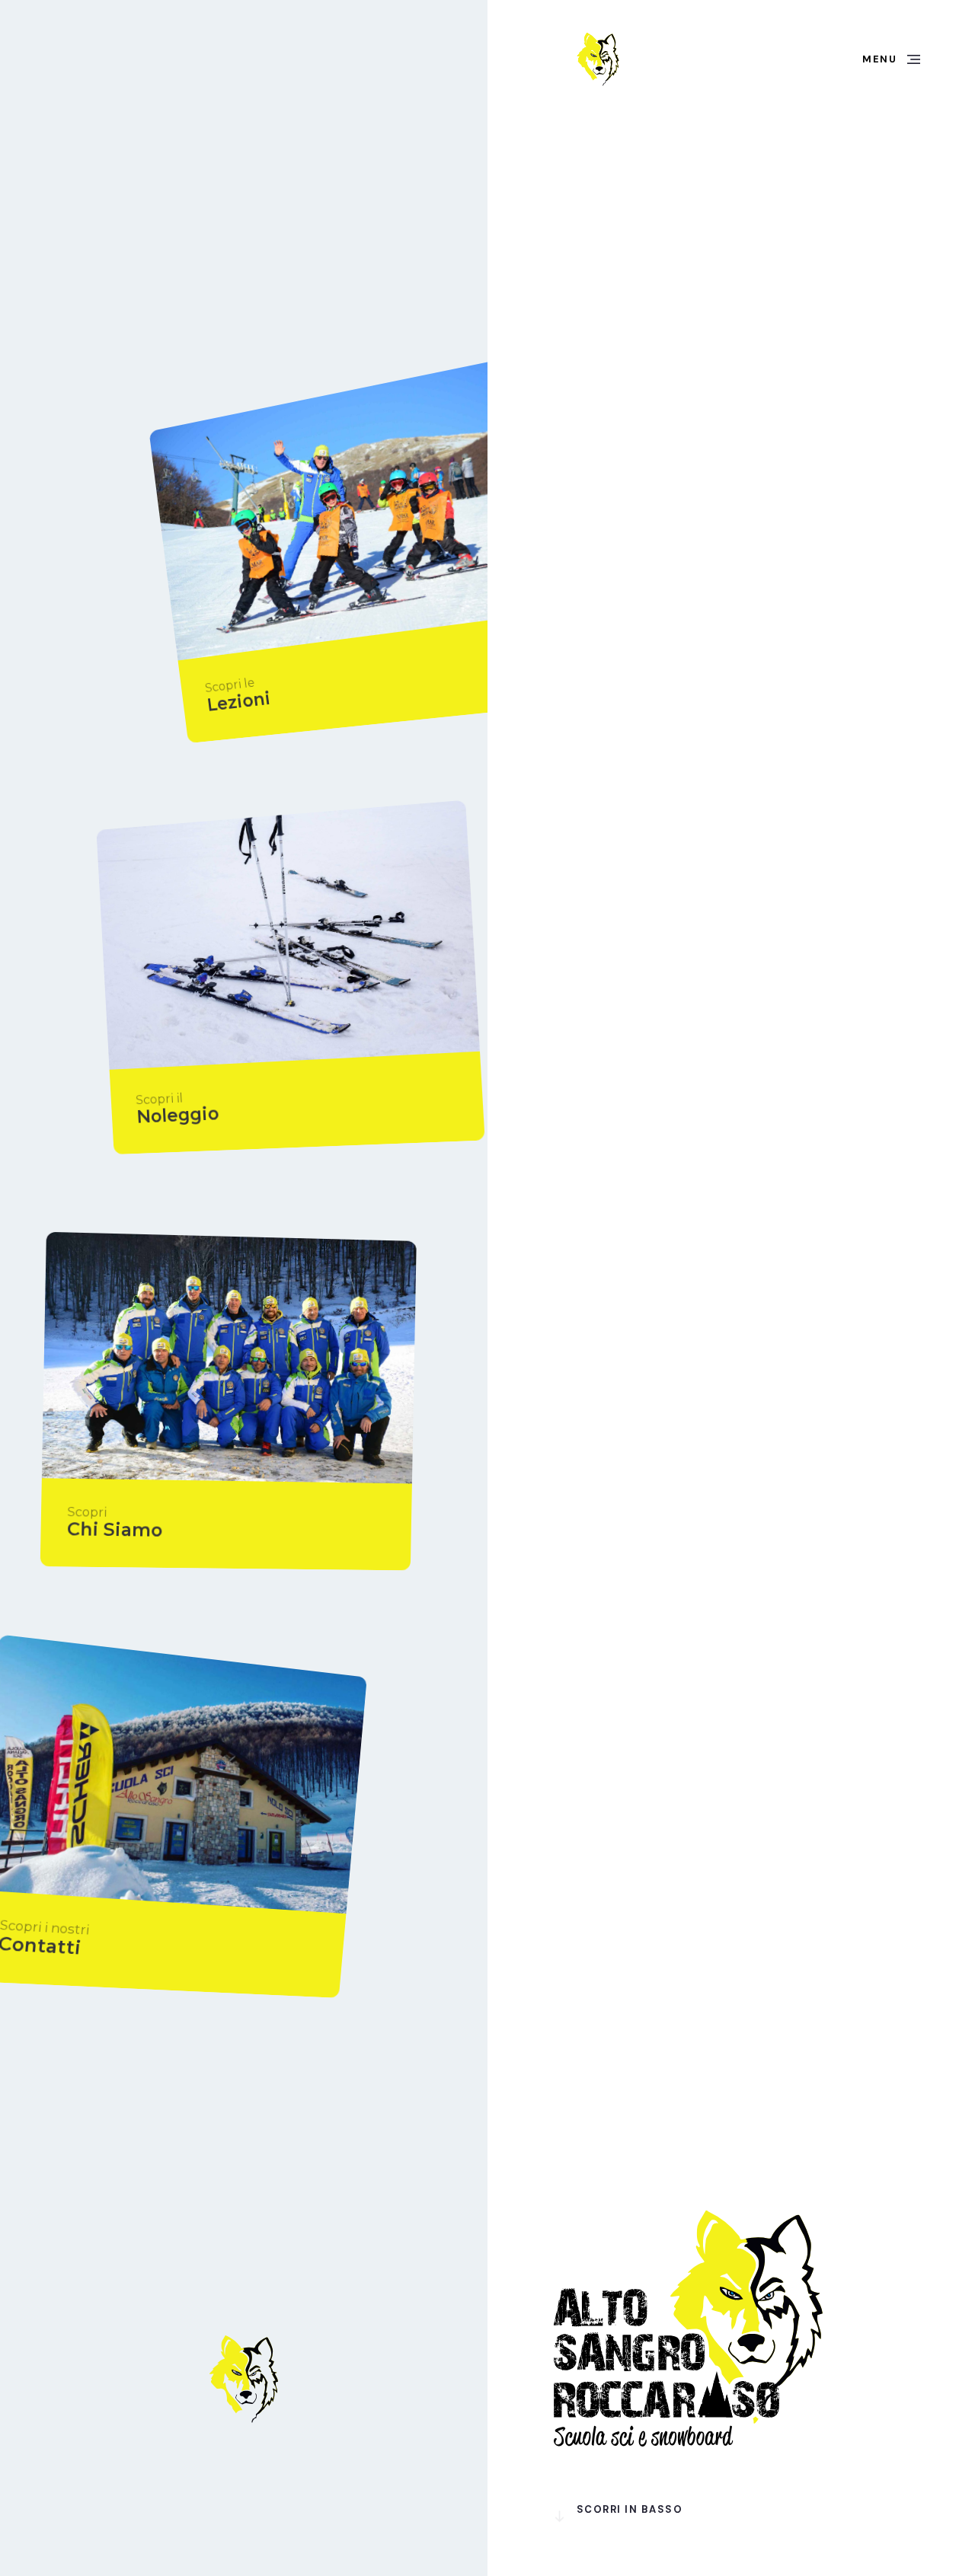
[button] (891, 59)
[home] (598, 59)
